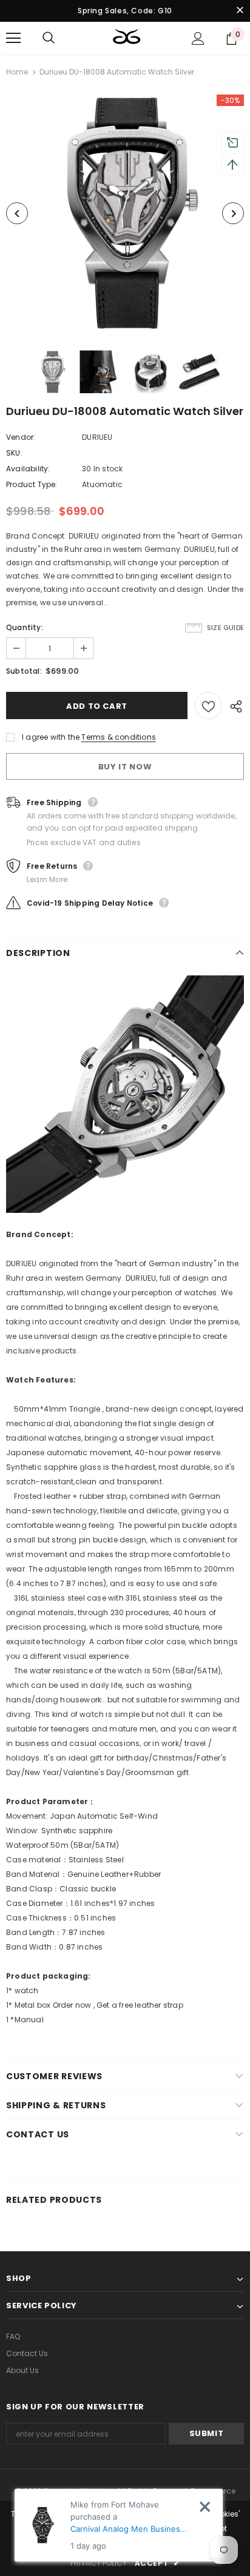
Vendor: (21, 437)
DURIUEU (97, 437)
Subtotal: (24, 671)
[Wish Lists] (208, 705)
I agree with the (51, 737)
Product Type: (32, 484)
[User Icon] (198, 38)
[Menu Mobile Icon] (13, 38)
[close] (240, 11)
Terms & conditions (119, 737)
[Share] (233, 706)
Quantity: (25, 627)
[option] (125, 213)
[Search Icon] (61, 38)
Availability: (28, 469)
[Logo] (127, 38)
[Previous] (17, 213)
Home (17, 72)
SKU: (14, 453)
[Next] (233, 213)
